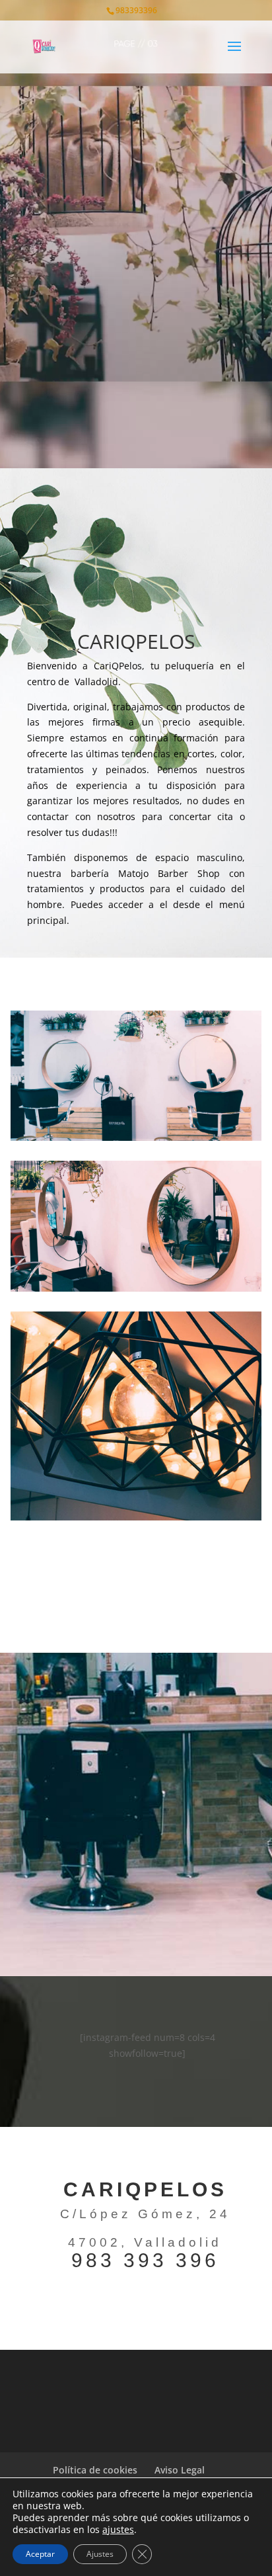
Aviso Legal (180, 2470)
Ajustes (100, 2554)
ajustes (118, 2530)
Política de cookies (95, 2470)
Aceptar (40, 2554)
